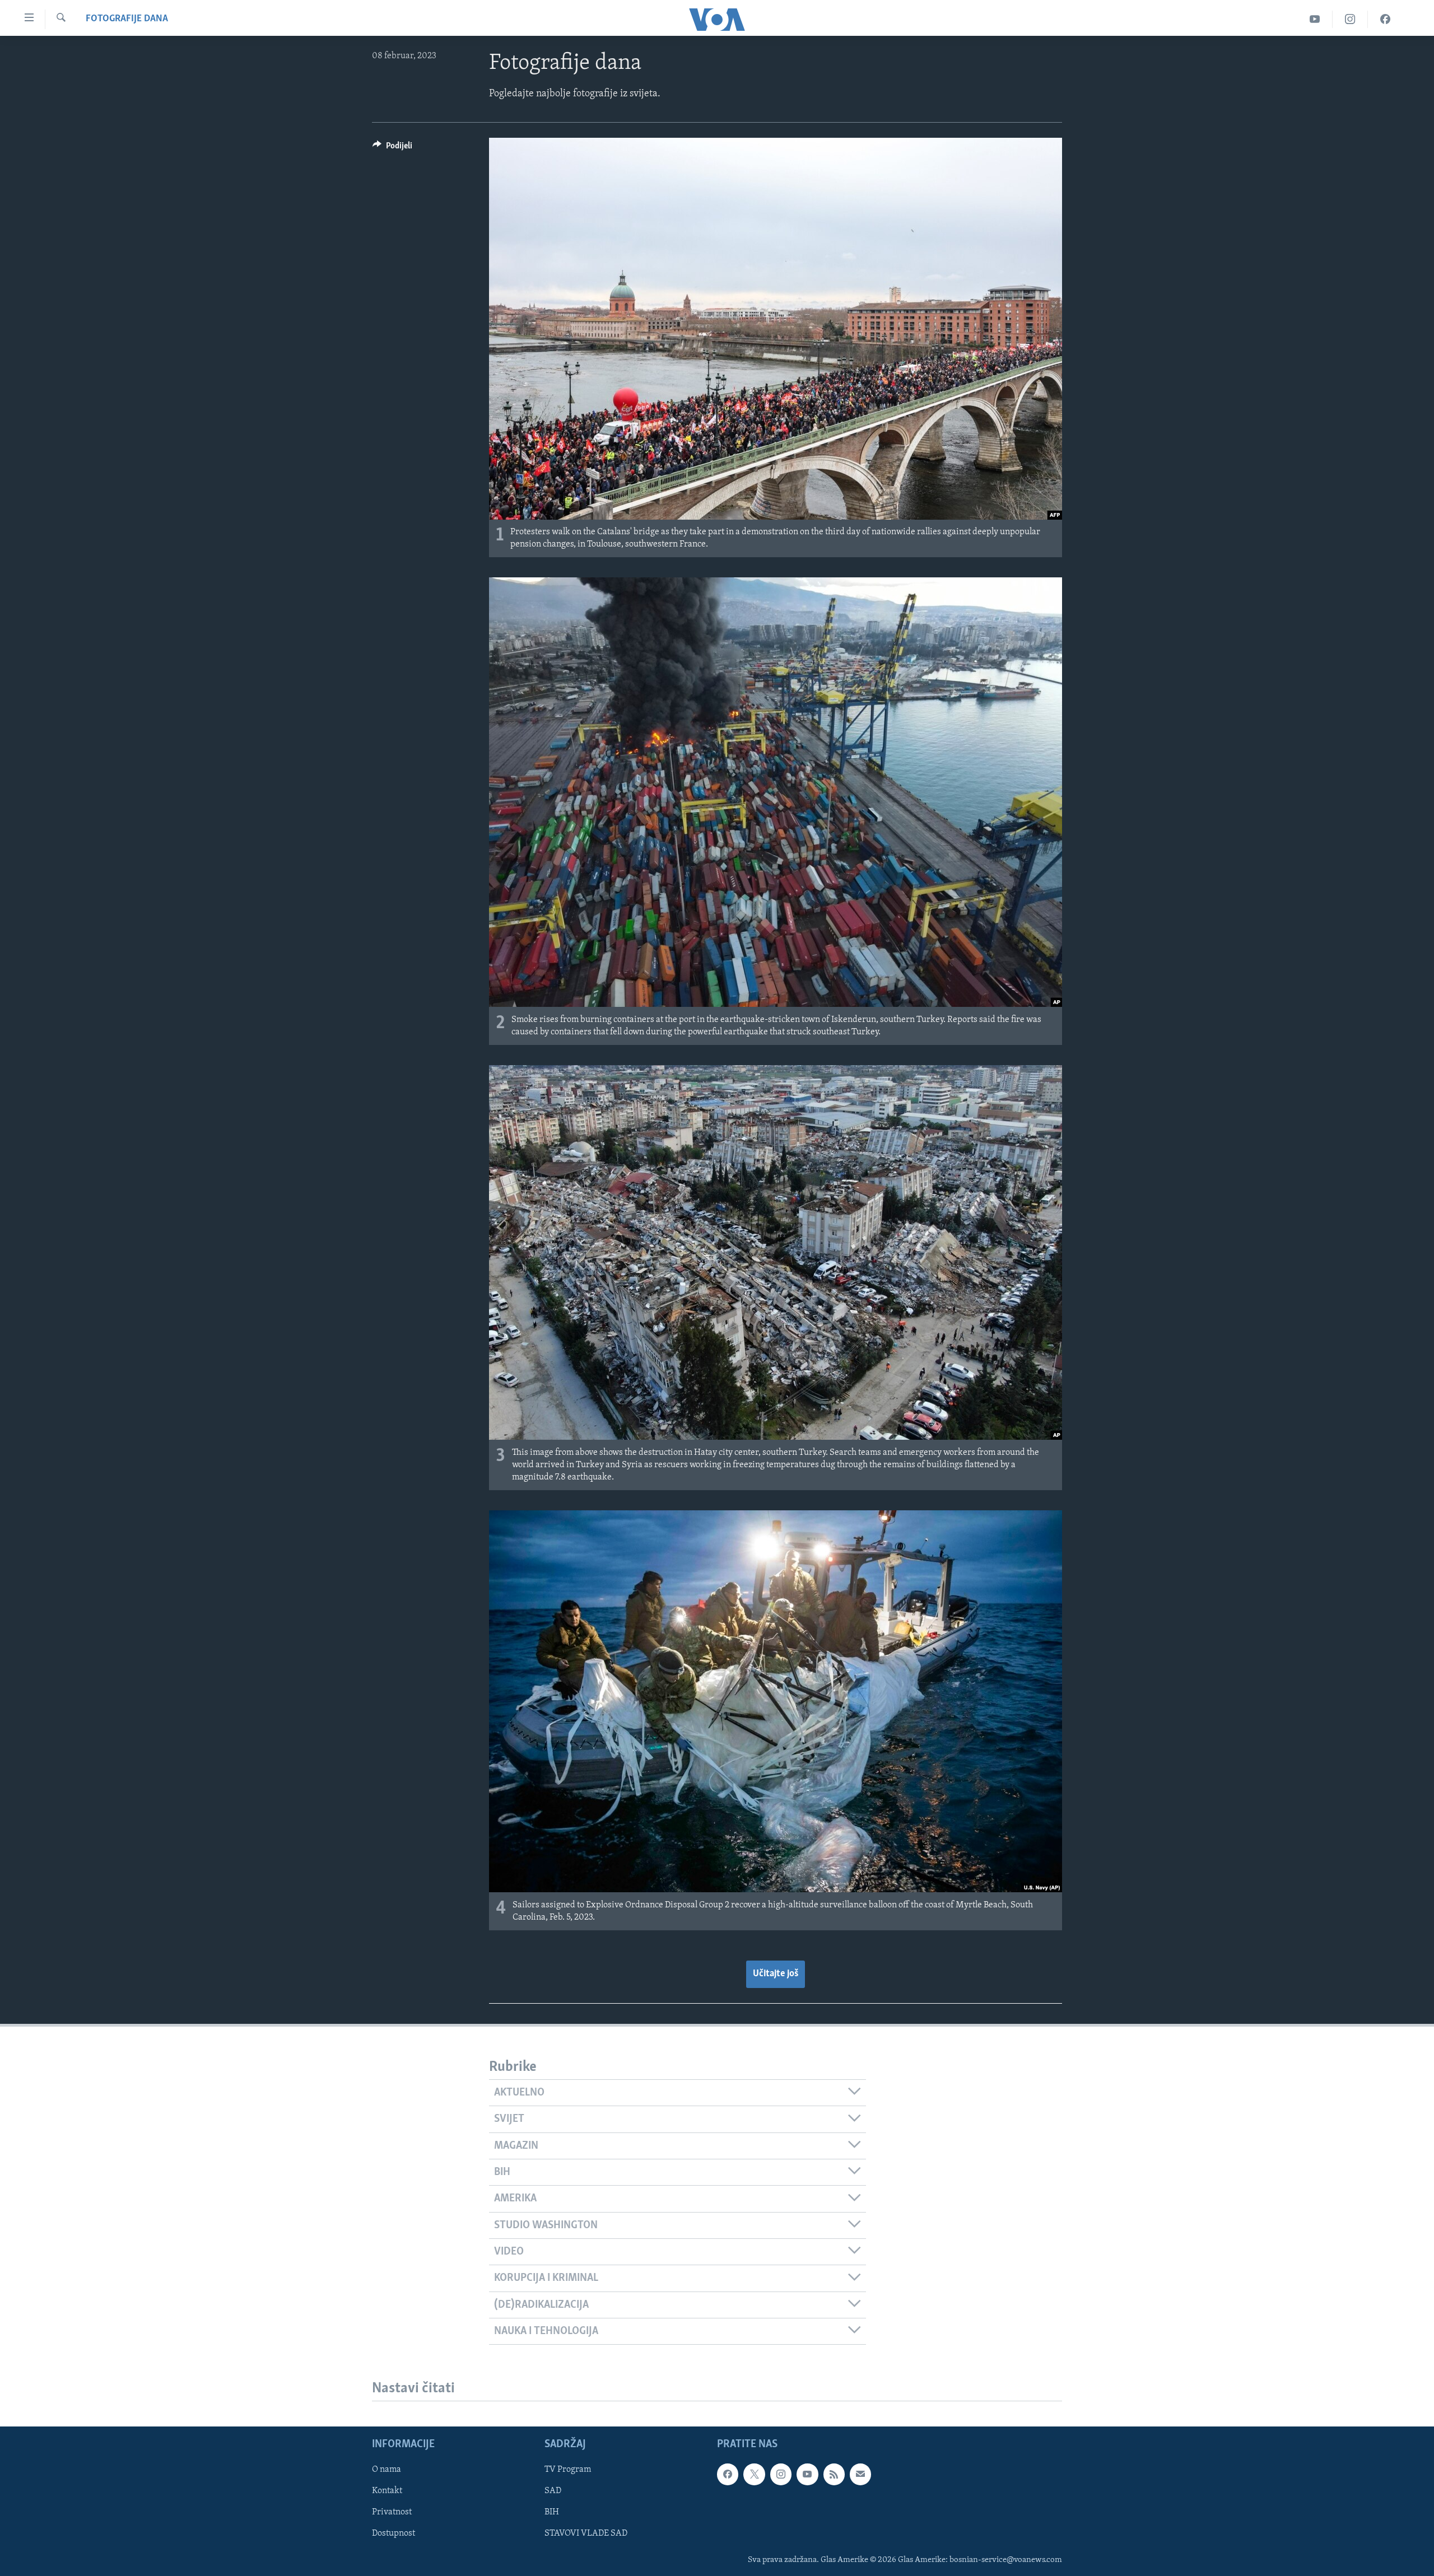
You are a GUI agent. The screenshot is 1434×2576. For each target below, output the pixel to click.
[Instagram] (1350, 19)
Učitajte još (776, 1974)
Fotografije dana (127, 19)
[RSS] (834, 2475)
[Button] (392, 148)
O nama (387, 2470)
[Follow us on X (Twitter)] (754, 2475)
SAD (553, 2491)
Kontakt (387, 2491)
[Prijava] (860, 2475)
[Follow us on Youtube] (807, 2475)
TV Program (568, 2470)
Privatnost (392, 2513)
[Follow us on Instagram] (781, 2475)
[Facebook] (1385, 19)
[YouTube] (1315, 19)
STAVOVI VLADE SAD (586, 2534)
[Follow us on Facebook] (728, 2475)
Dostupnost (394, 2534)
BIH (552, 2513)
